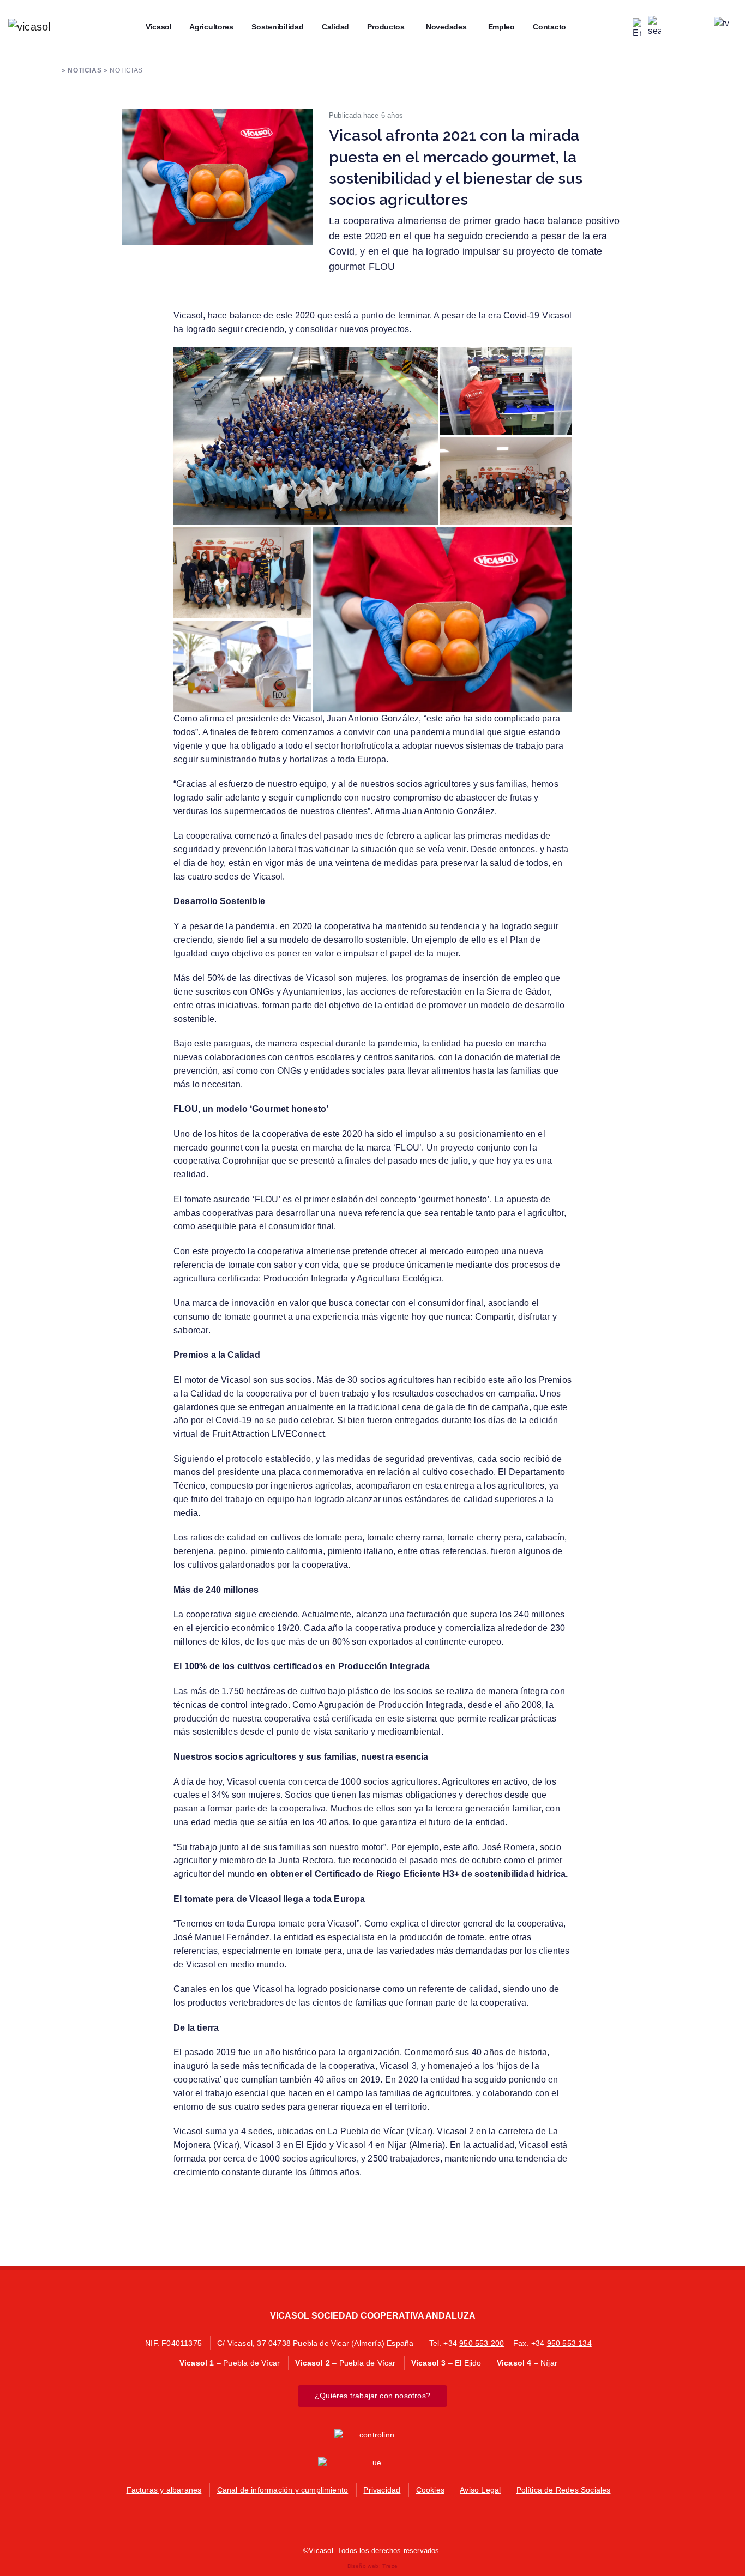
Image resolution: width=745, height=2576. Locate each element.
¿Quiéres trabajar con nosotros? (372, 2396)
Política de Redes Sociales (564, 2490)
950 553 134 (569, 2343)
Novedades (443, 27)
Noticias (85, 70)
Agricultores (208, 27)
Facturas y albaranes (164, 2490)
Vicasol (155, 27)
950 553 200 (482, 2343)
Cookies (430, 2490)
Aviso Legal (480, 2490)
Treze (390, 2566)
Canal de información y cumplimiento (283, 2490)
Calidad (332, 27)
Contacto (546, 27)
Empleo (498, 27)
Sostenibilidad (274, 27)
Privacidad (382, 2490)
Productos (382, 27)
